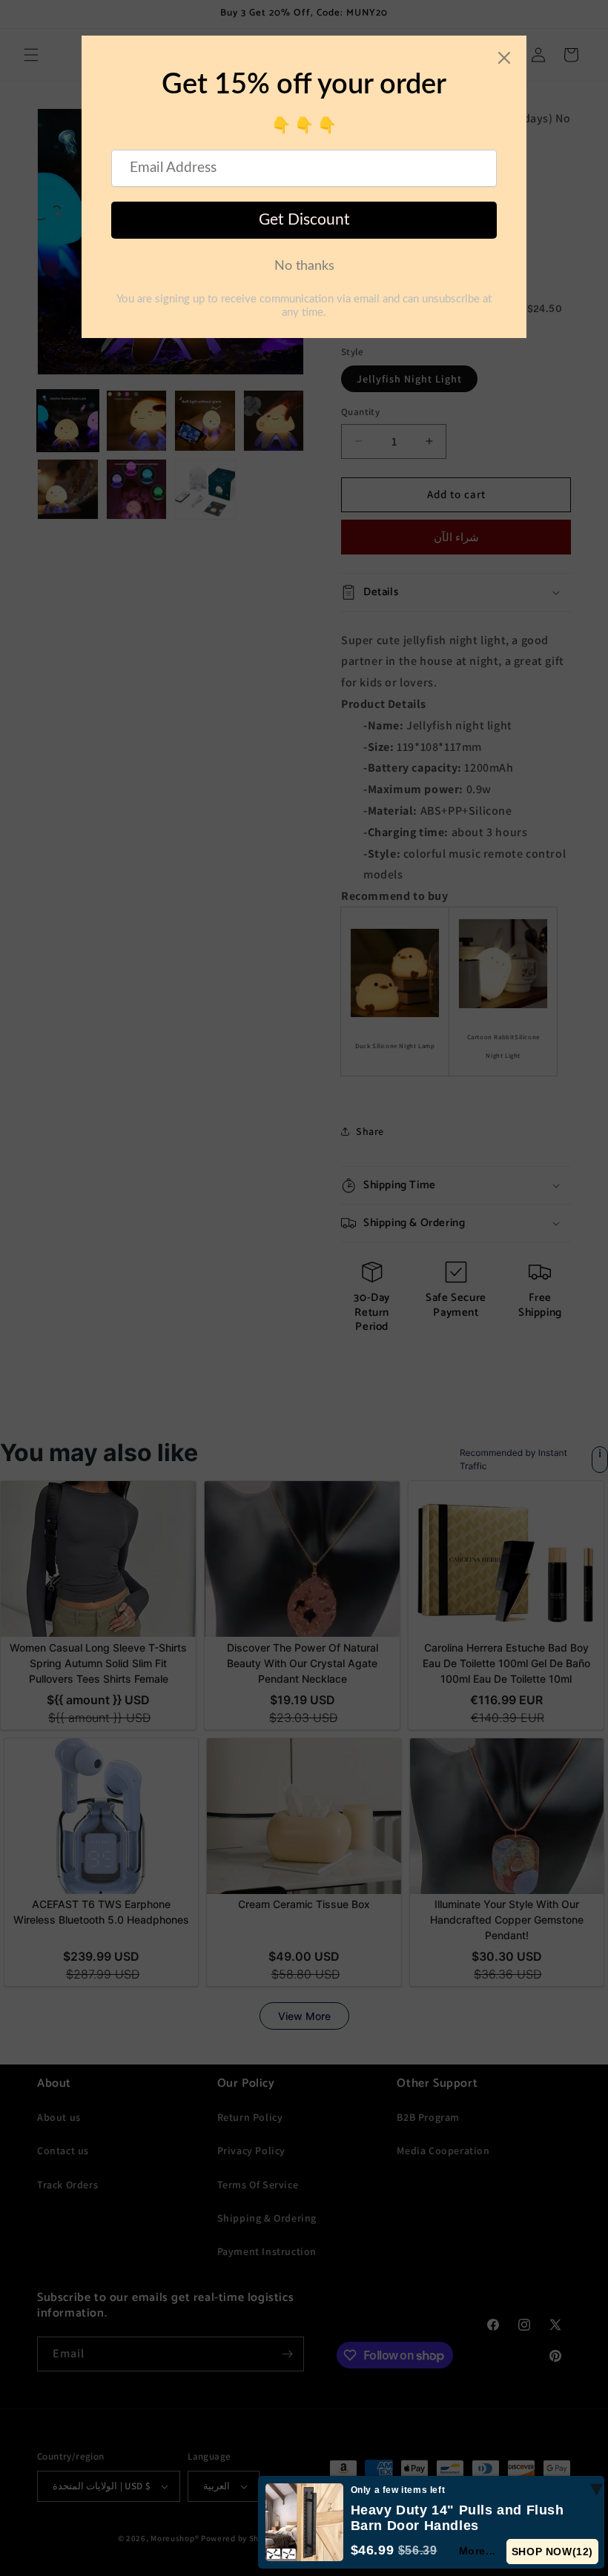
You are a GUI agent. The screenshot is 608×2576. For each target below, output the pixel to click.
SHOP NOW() (553, 2552)
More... (478, 2551)
